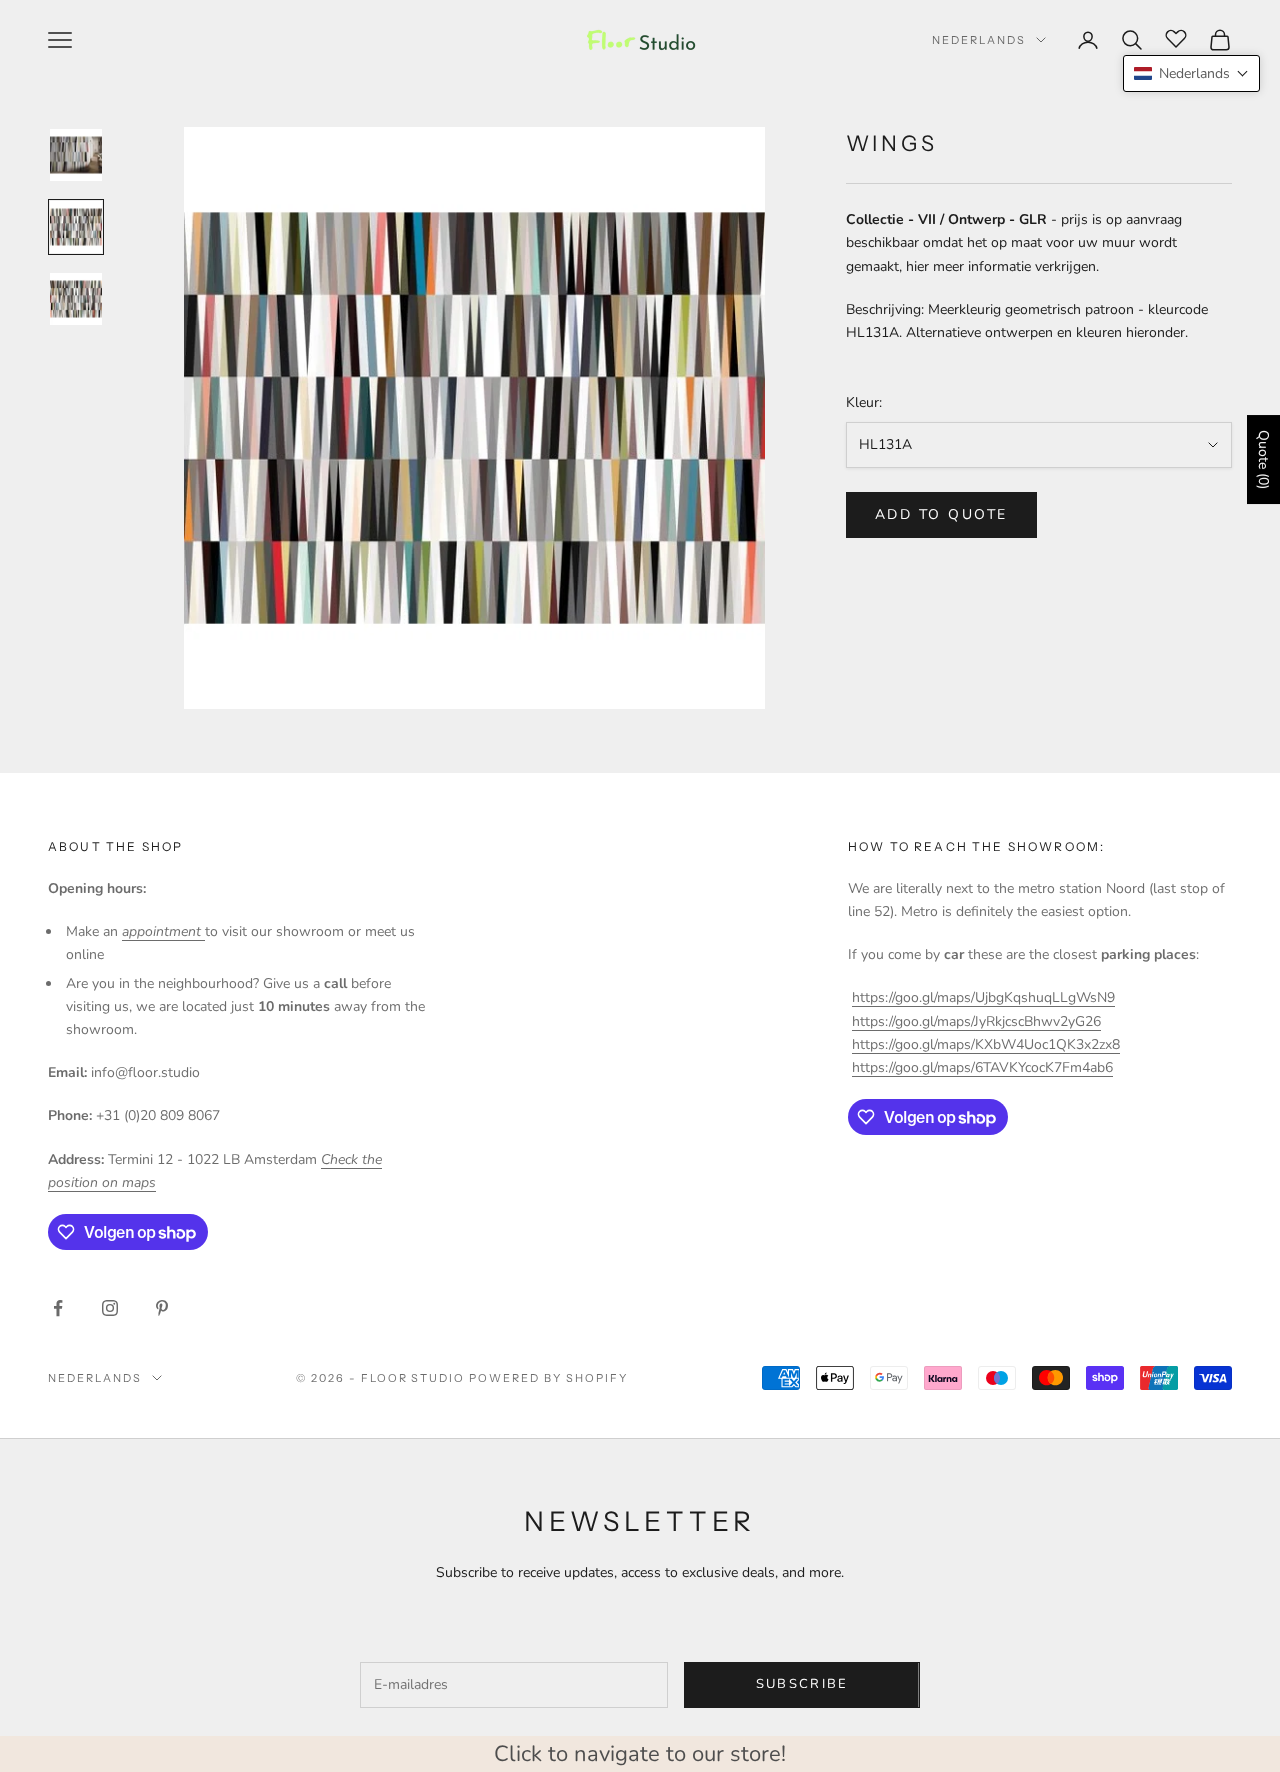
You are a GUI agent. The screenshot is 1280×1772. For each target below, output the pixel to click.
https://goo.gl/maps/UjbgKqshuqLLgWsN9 (983, 997)
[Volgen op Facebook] (58, 1308)
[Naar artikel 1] (76, 155)
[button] (1191, 73)
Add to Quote (941, 514)
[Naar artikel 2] (76, 227)
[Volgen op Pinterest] (162, 1308)
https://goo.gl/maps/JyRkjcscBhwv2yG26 (976, 1021)
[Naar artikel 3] (76, 299)
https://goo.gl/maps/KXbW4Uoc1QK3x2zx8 (986, 1044)
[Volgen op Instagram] (110, 1308)
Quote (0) (1263, 459)
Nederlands (979, 40)
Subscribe (802, 1684)
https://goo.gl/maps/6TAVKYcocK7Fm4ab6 (982, 1067)
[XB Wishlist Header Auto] (1176, 37)
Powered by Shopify (548, 1378)
